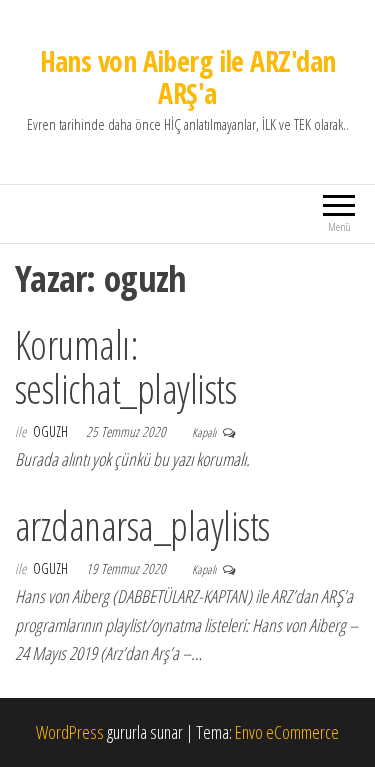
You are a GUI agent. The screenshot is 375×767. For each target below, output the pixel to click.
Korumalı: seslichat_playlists (125, 366)
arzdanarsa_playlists (142, 525)
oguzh (52, 431)
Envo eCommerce (287, 732)
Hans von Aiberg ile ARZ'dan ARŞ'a (188, 77)
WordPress (70, 732)
